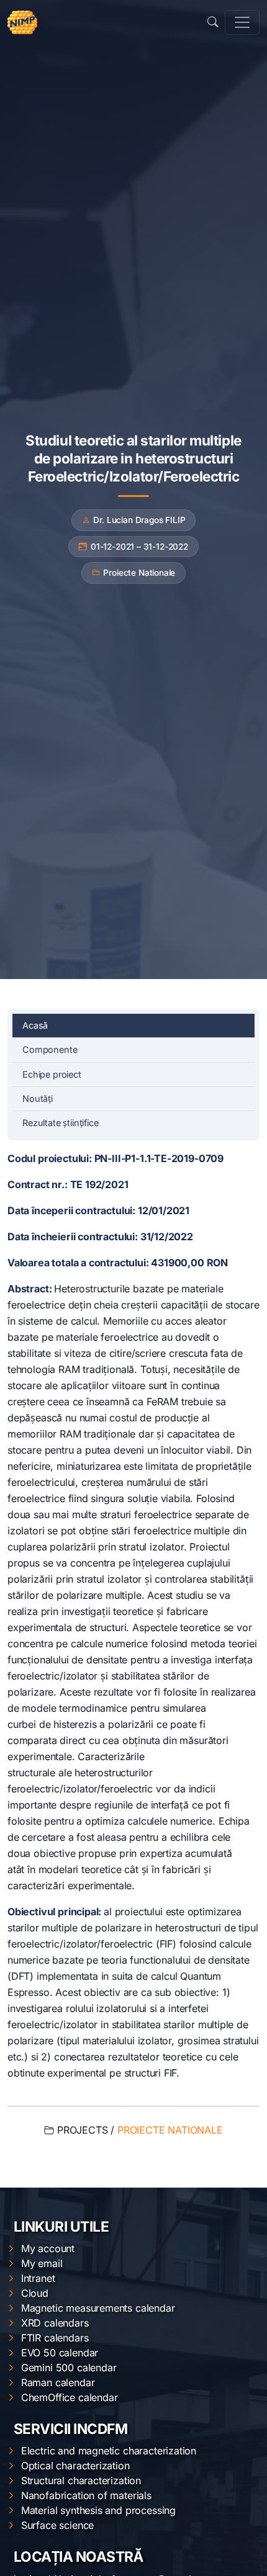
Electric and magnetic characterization (109, 2451)
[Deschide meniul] (242, 22)
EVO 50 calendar (60, 2353)
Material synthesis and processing (98, 2510)
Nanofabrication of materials (86, 2495)
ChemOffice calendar (70, 2397)
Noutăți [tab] (38, 1098)
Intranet (38, 2278)
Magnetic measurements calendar (98, 2308)
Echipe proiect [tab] (52, 1074)
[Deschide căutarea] (213, 22)
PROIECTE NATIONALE (170, 2130)
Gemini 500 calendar (69, 2368)
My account (48, 2248)
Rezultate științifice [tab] (61, 1123)
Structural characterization (81, 2480)
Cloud (35, 2293)
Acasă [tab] (35, 1025)
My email (42, 2263)
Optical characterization (75, 2466)
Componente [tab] (50, 1049)
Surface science (57, 2525)
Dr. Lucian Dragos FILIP (139, 520)
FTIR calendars (55, 2338)
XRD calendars (55, 2323)
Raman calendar (58, 2382)
